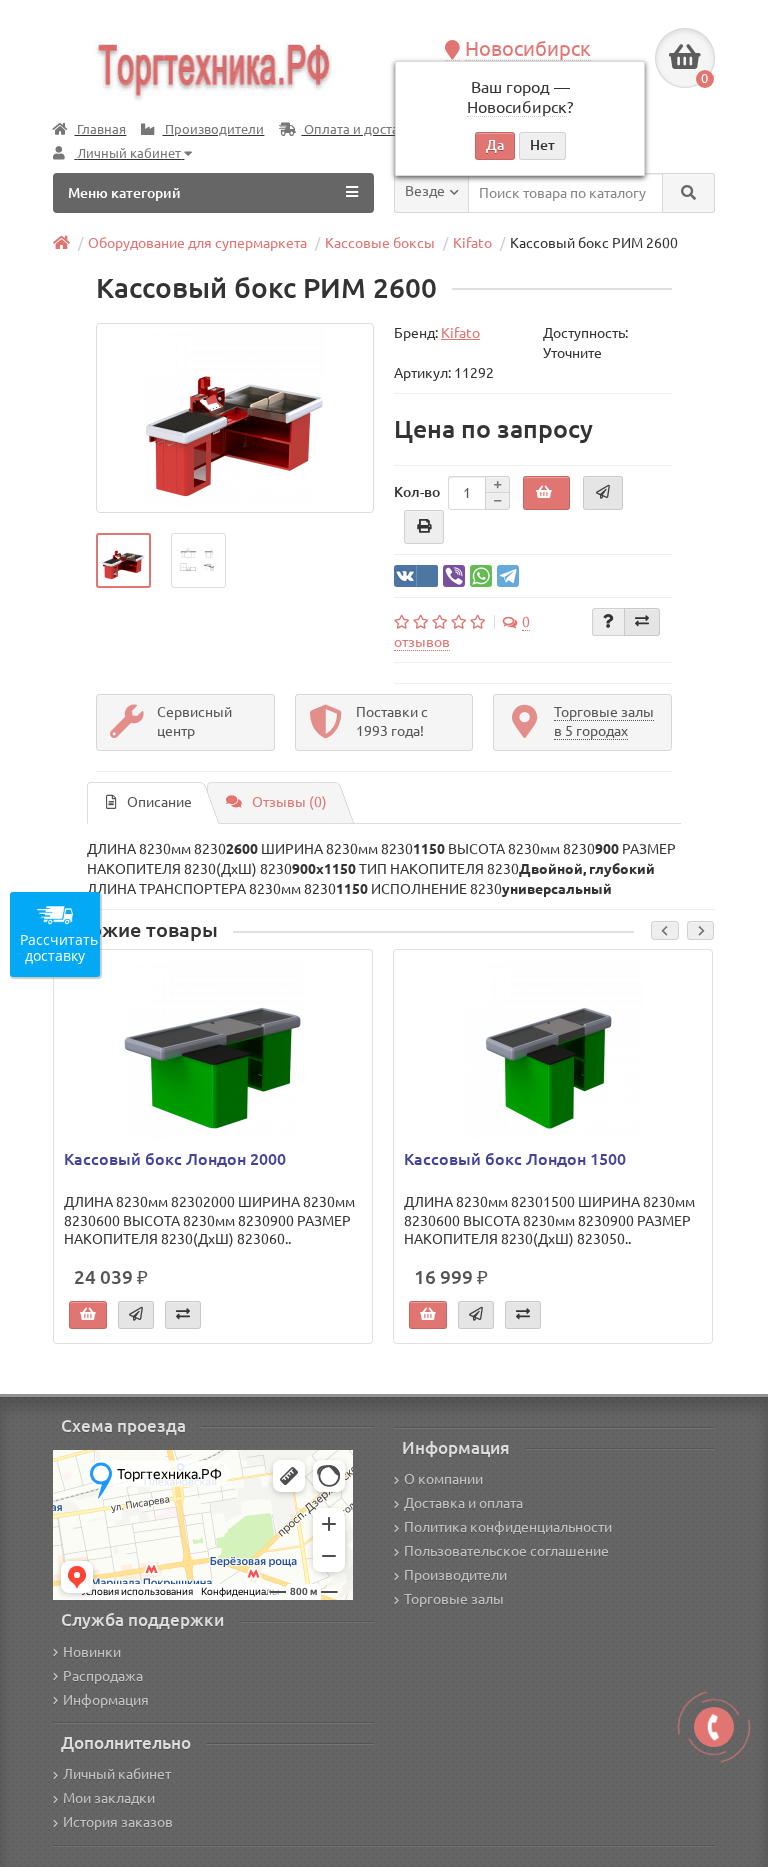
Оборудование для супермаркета (197, 243)
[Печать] (424, 527)
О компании (443, 1479)
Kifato (472, 243)
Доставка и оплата (463, 1503)
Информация (106, 1700)
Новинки (92, 1652)
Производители (213, 129)
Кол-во (417, 492)
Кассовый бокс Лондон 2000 (175, 1159)
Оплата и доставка (360, 129)
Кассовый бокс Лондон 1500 (515, 1159)
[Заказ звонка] (714, 1727)
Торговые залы (454, 1599)
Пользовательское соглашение (506, 1551)
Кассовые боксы (380, 243)
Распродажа (103, 1676)
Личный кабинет (117, 1774)
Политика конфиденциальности (508, 1527)
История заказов (118, 1822)
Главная (100, 129)
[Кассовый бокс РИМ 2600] (235, 418)
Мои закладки (109, 1798)
